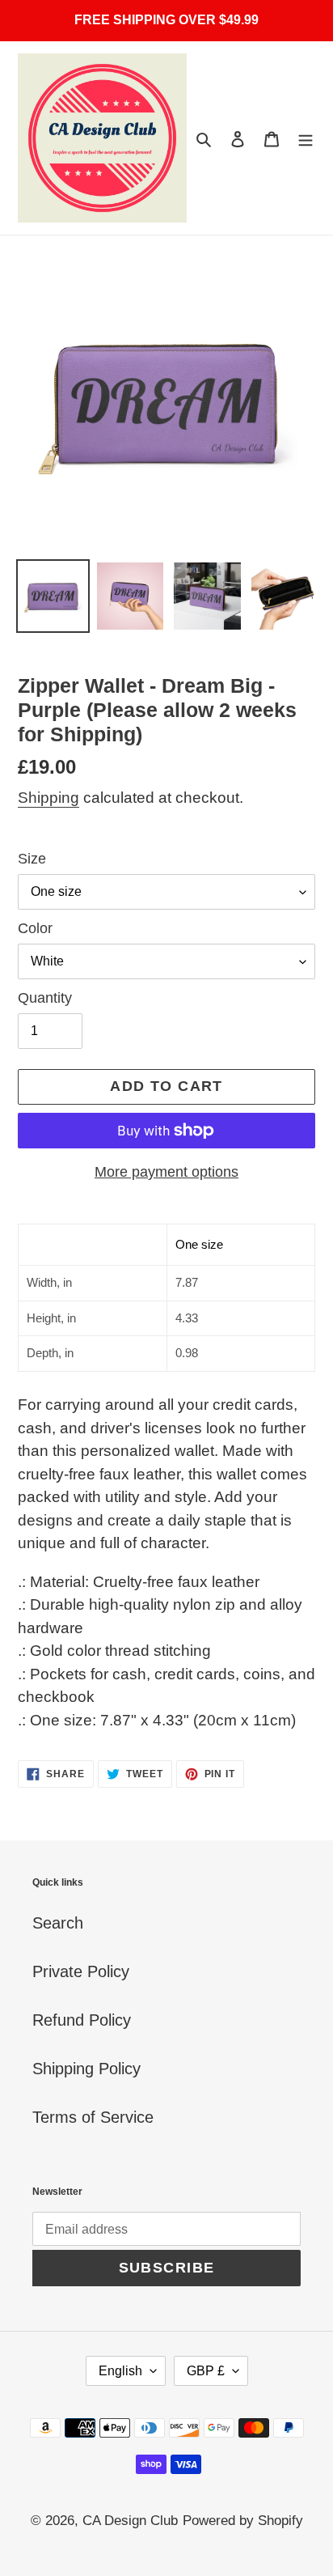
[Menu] (306, 138)
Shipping (48, 798)
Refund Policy (82, 2020)
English (120, 2371)
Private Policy (81, 1971)
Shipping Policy (86, 2069)
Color (35, 928)
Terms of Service (93, 2117)
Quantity (45, 998)
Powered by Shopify (243, 2521)
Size (32, 859)
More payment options (166, 1172)
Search (58, 1923)
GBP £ (206, 2371)
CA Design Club (130, 2521)
